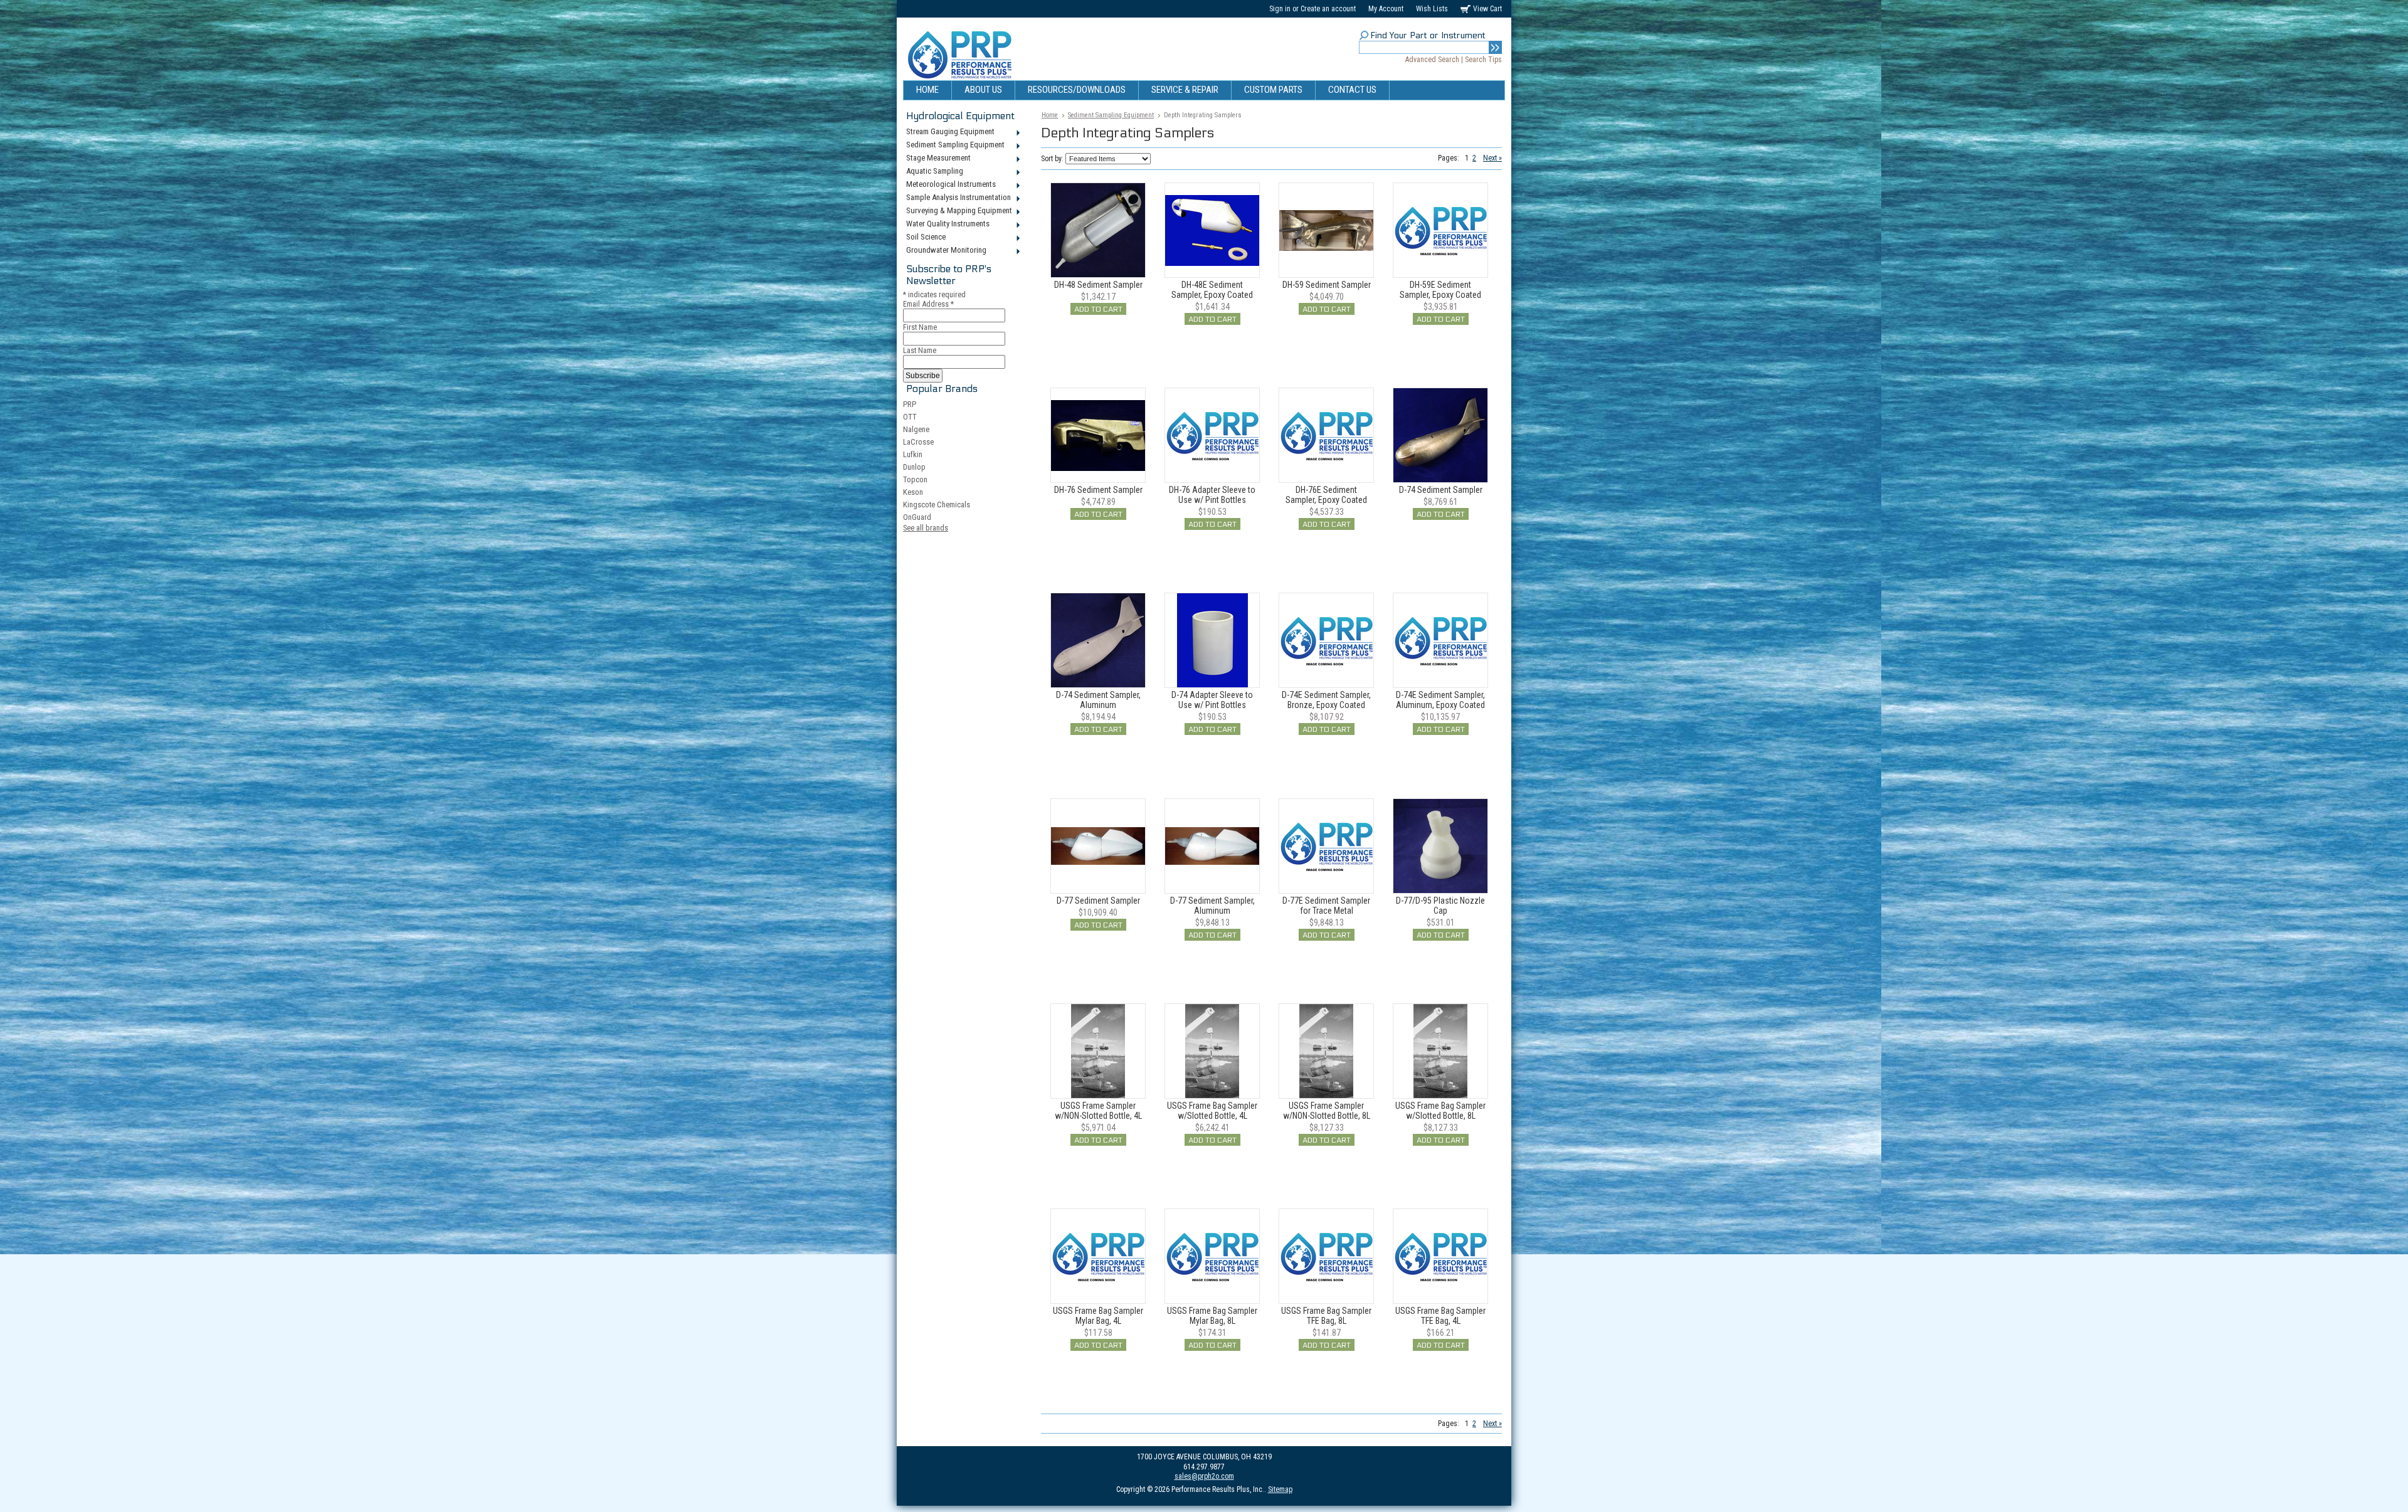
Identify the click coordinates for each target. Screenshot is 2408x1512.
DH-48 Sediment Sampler (1098, 285)
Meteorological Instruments (949, 185)
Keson (913, 492)
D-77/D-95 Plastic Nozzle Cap (1440, 906)
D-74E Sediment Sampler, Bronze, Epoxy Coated (1326, 700)
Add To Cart (1098, 309)
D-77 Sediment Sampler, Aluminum (1212, 906)
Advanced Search (1432, 60)
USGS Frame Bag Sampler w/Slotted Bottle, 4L (1212, 1111)
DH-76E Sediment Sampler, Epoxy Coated (1326, 495)
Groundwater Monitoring (945, 251)
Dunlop (914, 467)
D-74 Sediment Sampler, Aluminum (1098, 700)
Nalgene (916, 429)
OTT (910, 417)
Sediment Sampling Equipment (954, 145)
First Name (920, 327)
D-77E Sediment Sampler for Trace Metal (1326, 906)
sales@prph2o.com (1204, 1476)
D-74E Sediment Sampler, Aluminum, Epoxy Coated (1440, 700)
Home (1050, 115)
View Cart (1487, 9)
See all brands (926, 528)
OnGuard (917, 517)
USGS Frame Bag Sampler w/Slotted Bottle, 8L (1440, 1111)
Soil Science (924, 238)
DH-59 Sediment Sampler (1327, 285)
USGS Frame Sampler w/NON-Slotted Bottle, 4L (1098, 1111)
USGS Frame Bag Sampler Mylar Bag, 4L (1098, 1316)
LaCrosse (918, 442)
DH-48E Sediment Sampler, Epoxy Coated (1212, 290)
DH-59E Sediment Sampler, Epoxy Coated (1440, 290)
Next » (1492, 158)
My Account (1386, 9)
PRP (910, 404)
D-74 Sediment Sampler (1441, 490)
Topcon (915, 479)
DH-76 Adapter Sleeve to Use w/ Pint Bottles (1212, 495)
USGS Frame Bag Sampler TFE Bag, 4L (1440, 1316)
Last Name (920, 350)
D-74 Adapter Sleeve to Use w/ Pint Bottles (1212, 700)
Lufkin (913, 454)
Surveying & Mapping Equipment (958, 211)
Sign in (1280, 9)
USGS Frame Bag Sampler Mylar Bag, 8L (1212, 1316)
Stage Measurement (937, 159)
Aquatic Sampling (933, 172)
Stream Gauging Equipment (949, 132)
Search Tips (1483, 60)
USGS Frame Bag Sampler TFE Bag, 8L (1326, 1316)
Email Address (928, 304)
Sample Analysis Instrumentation (957, 198)
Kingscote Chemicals (937, 505)
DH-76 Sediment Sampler (1098, 490)
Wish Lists (1432, 9)
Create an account (1328, 9)
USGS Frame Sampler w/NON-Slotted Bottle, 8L (1327, 1111)
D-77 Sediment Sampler (1098, 901)
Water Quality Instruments (946, 225)
